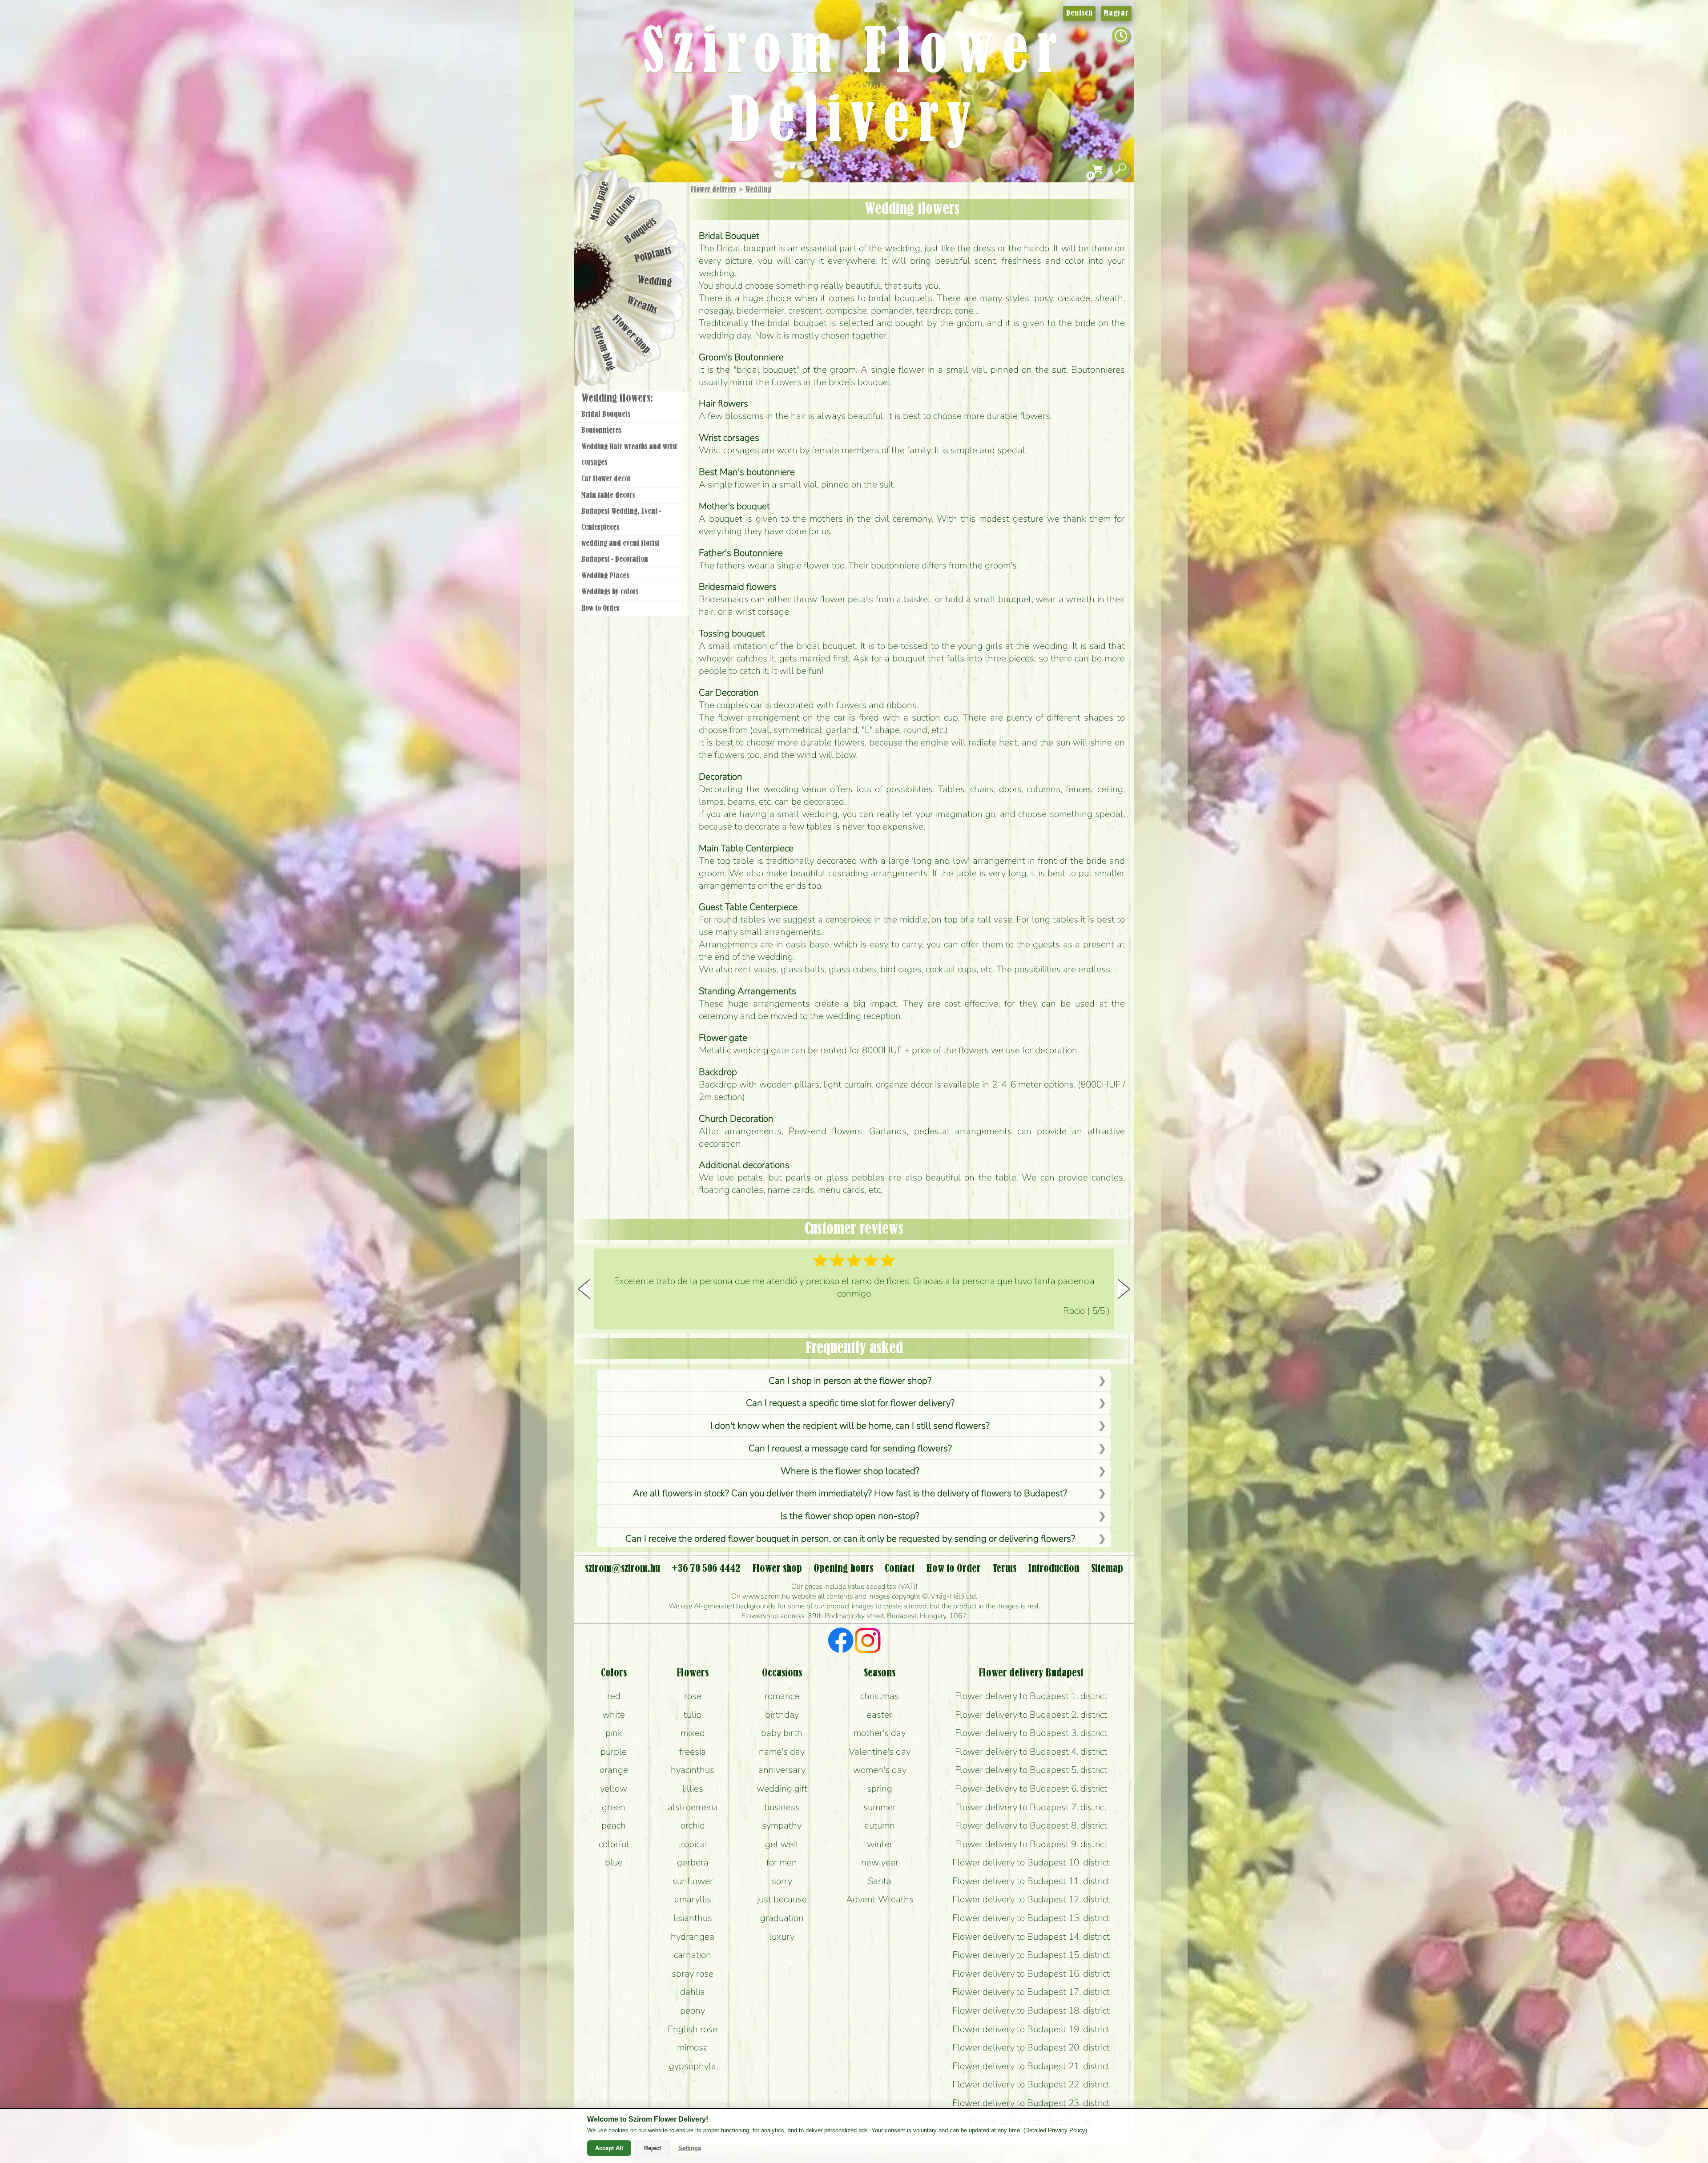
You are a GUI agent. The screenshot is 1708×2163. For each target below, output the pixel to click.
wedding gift (782, 1788)
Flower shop (631, 335)
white (614, 1715)
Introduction (1054, 1569)
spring (880, 1788)
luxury (782, 1937)
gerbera (693, 1862)
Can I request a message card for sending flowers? (850, 1448)
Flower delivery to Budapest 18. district (1031, 2010)
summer (880, 1807)
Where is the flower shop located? (850, 1471)
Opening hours (843, 1569)
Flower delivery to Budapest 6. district (1031, 1788)
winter (880, 1844)
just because (782, 1899)
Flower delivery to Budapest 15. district (1031, 1955)
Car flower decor (606, 479)
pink (614, 1733)
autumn (880, 1825)
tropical (693, 1844)
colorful (614, 1844)
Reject (653, 2148)
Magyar (1116, 13)
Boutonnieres (601, 431)
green (614, 1807)
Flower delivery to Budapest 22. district (1031, 2084)
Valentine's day (880, 1752)
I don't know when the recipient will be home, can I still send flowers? (850, 1426)
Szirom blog (603, 348)
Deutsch (1079, 13)
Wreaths (642, 306)
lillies (693, 1788)
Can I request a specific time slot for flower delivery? (850, 1403)
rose (693, 1696)
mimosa (693, 2047)
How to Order (600, 608)
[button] (1124, 1289)
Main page (600, 201)
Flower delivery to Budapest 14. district (1031, 1937)
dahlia (693, 1992)
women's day (880, 1770)
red (614, 1696)
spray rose (693, 1974)
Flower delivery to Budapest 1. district (1031, 1696)
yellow (614, 1788)
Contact (900, 1569)
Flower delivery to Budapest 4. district (1031, 1752)
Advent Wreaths (880, 1899)
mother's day (880, 1733)
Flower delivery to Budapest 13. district (1031, 1918)
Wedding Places (605, 576)
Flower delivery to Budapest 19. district (1031, 2029)
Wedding (758, 190)
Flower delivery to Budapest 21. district (1031, 2066)
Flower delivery (714, 190)
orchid (693, 1825)
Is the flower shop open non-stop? (850, 1516)
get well (782, 1844)
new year (880, 1862)
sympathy (782, 1825)
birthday (782, 1715)
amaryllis (693, 1899)
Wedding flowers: (617, 399)
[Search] (1121, 169)
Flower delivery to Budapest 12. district (1031, 1899)
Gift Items (621, 210)
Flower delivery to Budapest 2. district (1031, 1715)
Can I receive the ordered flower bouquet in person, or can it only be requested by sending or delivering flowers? (850, 1539)
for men (782, 1862)
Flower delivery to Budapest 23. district (1031, 2103)
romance (782, 1696)
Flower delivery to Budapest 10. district (1031, 1862)
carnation (693, 1955)
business (782, 1807)
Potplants (653, 255)
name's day (782, 1752)
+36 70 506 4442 (706, 1569)
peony (693, 2010)
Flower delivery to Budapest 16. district (1031, 1974)
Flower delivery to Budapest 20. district (1031, 2047)
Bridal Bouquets (606, 415)
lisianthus (693, 1918)
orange (614, 1770)
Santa (880, 1881)
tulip (693, 1715)
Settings (690, 2148)
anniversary (782, 1770)
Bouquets (641, 231)
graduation (782, 1918)
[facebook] (841, 1642)
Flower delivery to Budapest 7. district (1031, 1807)
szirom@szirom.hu (622, 1569)
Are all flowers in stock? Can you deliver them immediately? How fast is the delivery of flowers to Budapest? (850, 1493)
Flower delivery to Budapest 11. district (1031, 1881)
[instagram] (868, 1642)
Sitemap (1107, 1569)
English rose (693, 2029)
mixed (693, 1733)
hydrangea (693, 1937)
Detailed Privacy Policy (1055, 2130)
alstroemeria (693, 1807)
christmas (880, 1696)
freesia (693, 1752)
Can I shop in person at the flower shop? (850, 1381)
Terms (1004, 1569)
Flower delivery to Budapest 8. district (1031, 1825)
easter (880, 1715)
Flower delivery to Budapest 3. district (1031, 1733)
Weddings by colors (610, 592)
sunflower (693, 1881)
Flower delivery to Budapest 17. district (1031, 1992)
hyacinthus (693, 1770)
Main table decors (608, 495)
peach (614, 1825)
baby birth (782, 1733)
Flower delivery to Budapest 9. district (1031, 1844)
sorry (782, 1881)
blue (614, 1862)
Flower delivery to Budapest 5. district (1031, 1770)
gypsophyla (693, 2066)
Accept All (609, 2148)
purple (614, 1752)
